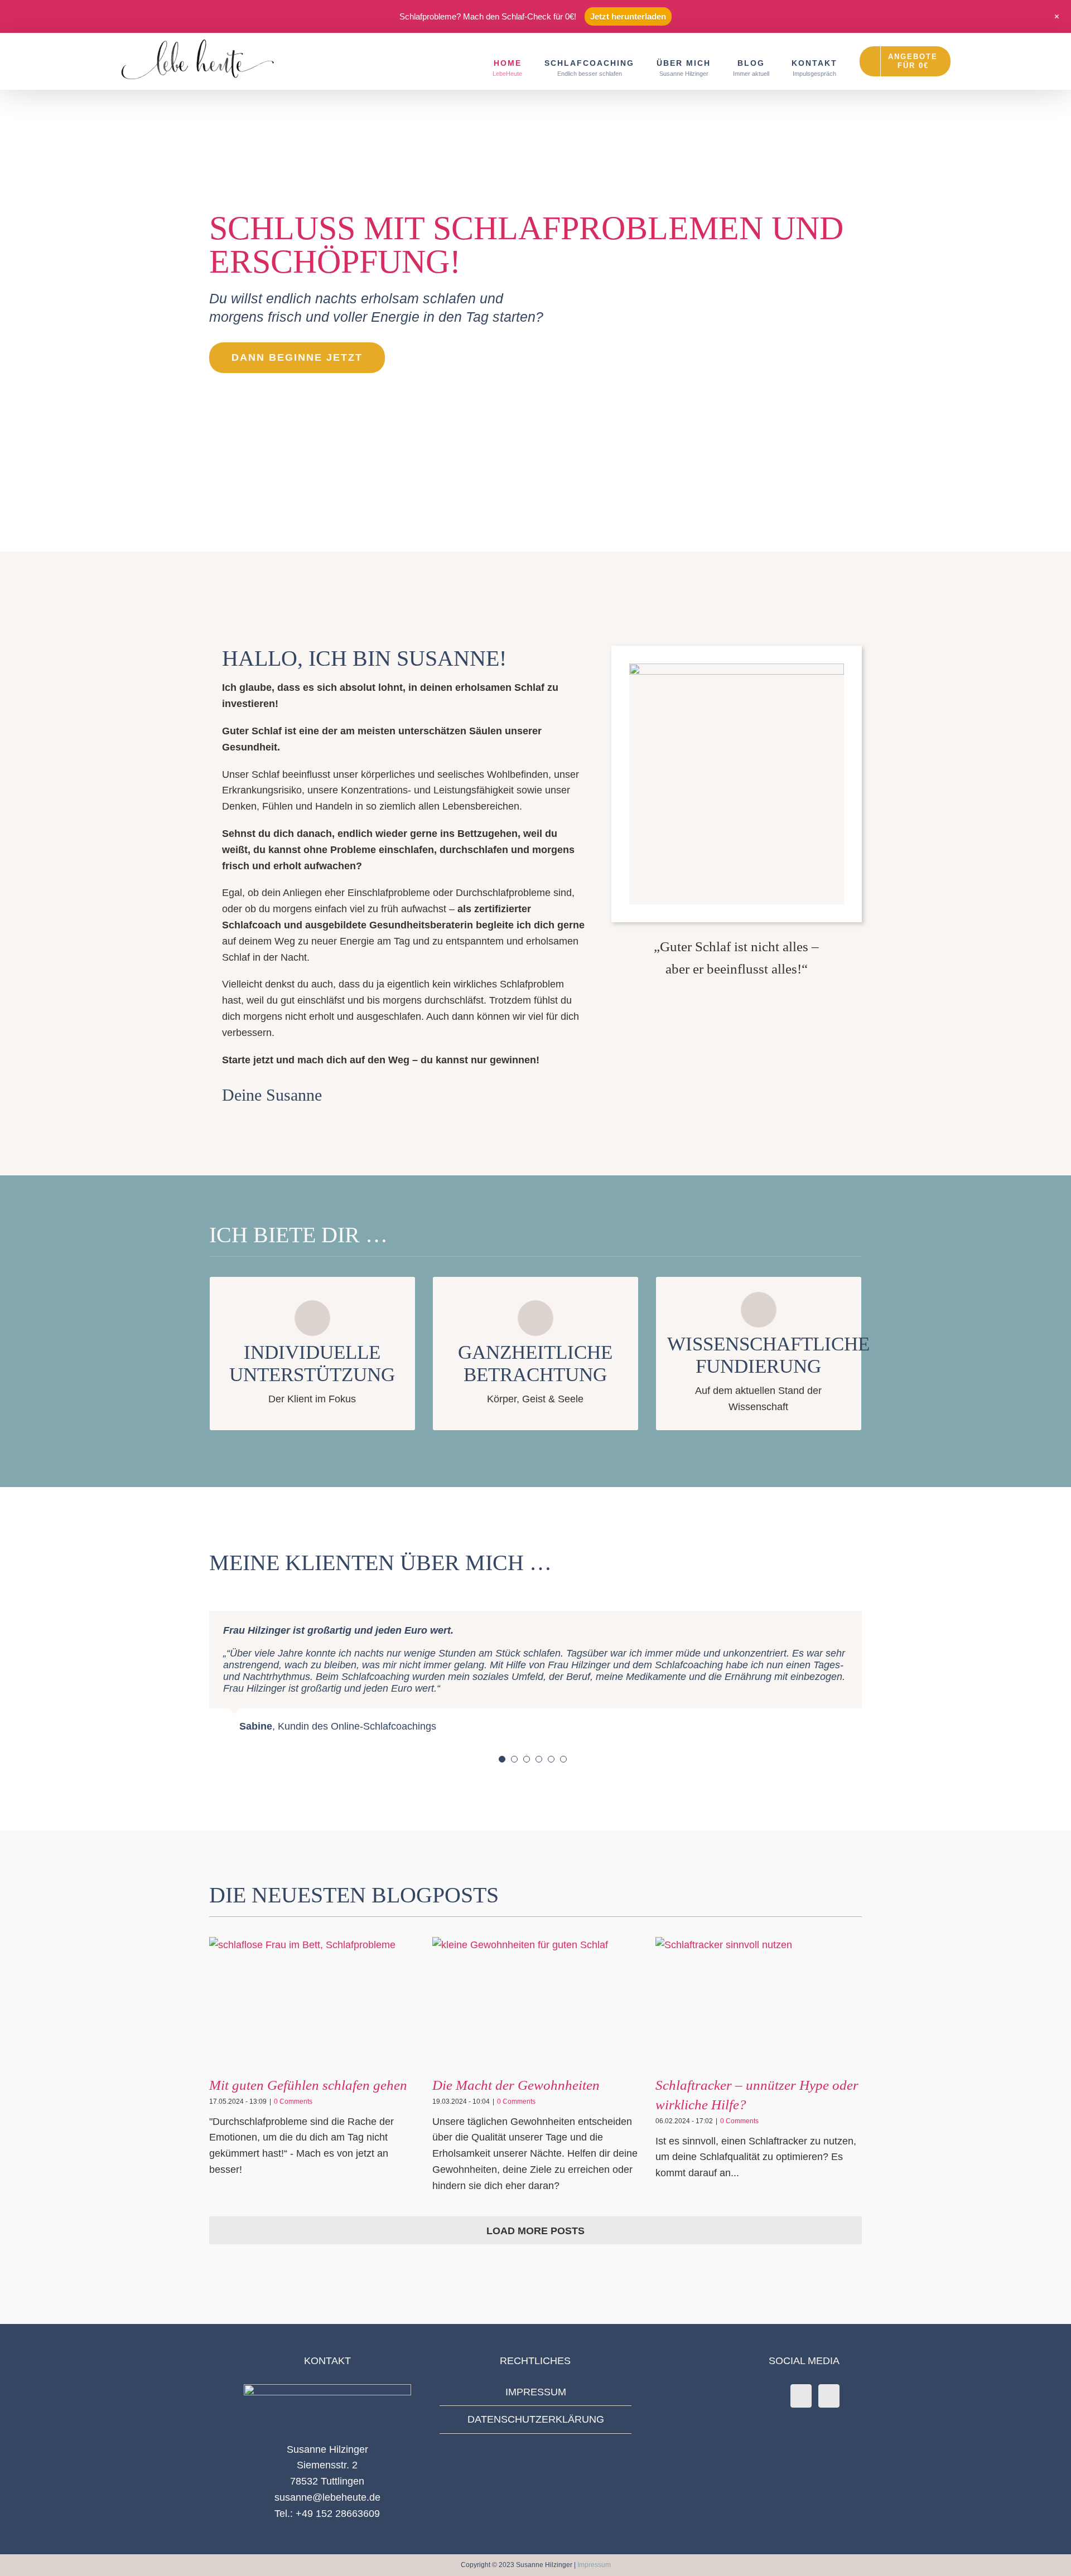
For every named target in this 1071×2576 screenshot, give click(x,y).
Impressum (594, 2565)
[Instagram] (829, 2396)
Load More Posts (535, 2231)
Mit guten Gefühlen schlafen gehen (308, 2085)
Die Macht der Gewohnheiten (516, 2085)
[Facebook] (801, 2396)
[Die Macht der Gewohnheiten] (535, 2002)
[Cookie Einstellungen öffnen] (25, 2562)
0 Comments (293, 2102)
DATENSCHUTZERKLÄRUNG (536, 2419)
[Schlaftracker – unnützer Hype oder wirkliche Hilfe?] (759, 2002)
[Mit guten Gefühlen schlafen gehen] (312, 2002)
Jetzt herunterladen (628, 16)
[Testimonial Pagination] (502, 1759)
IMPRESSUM (536, 2392)
